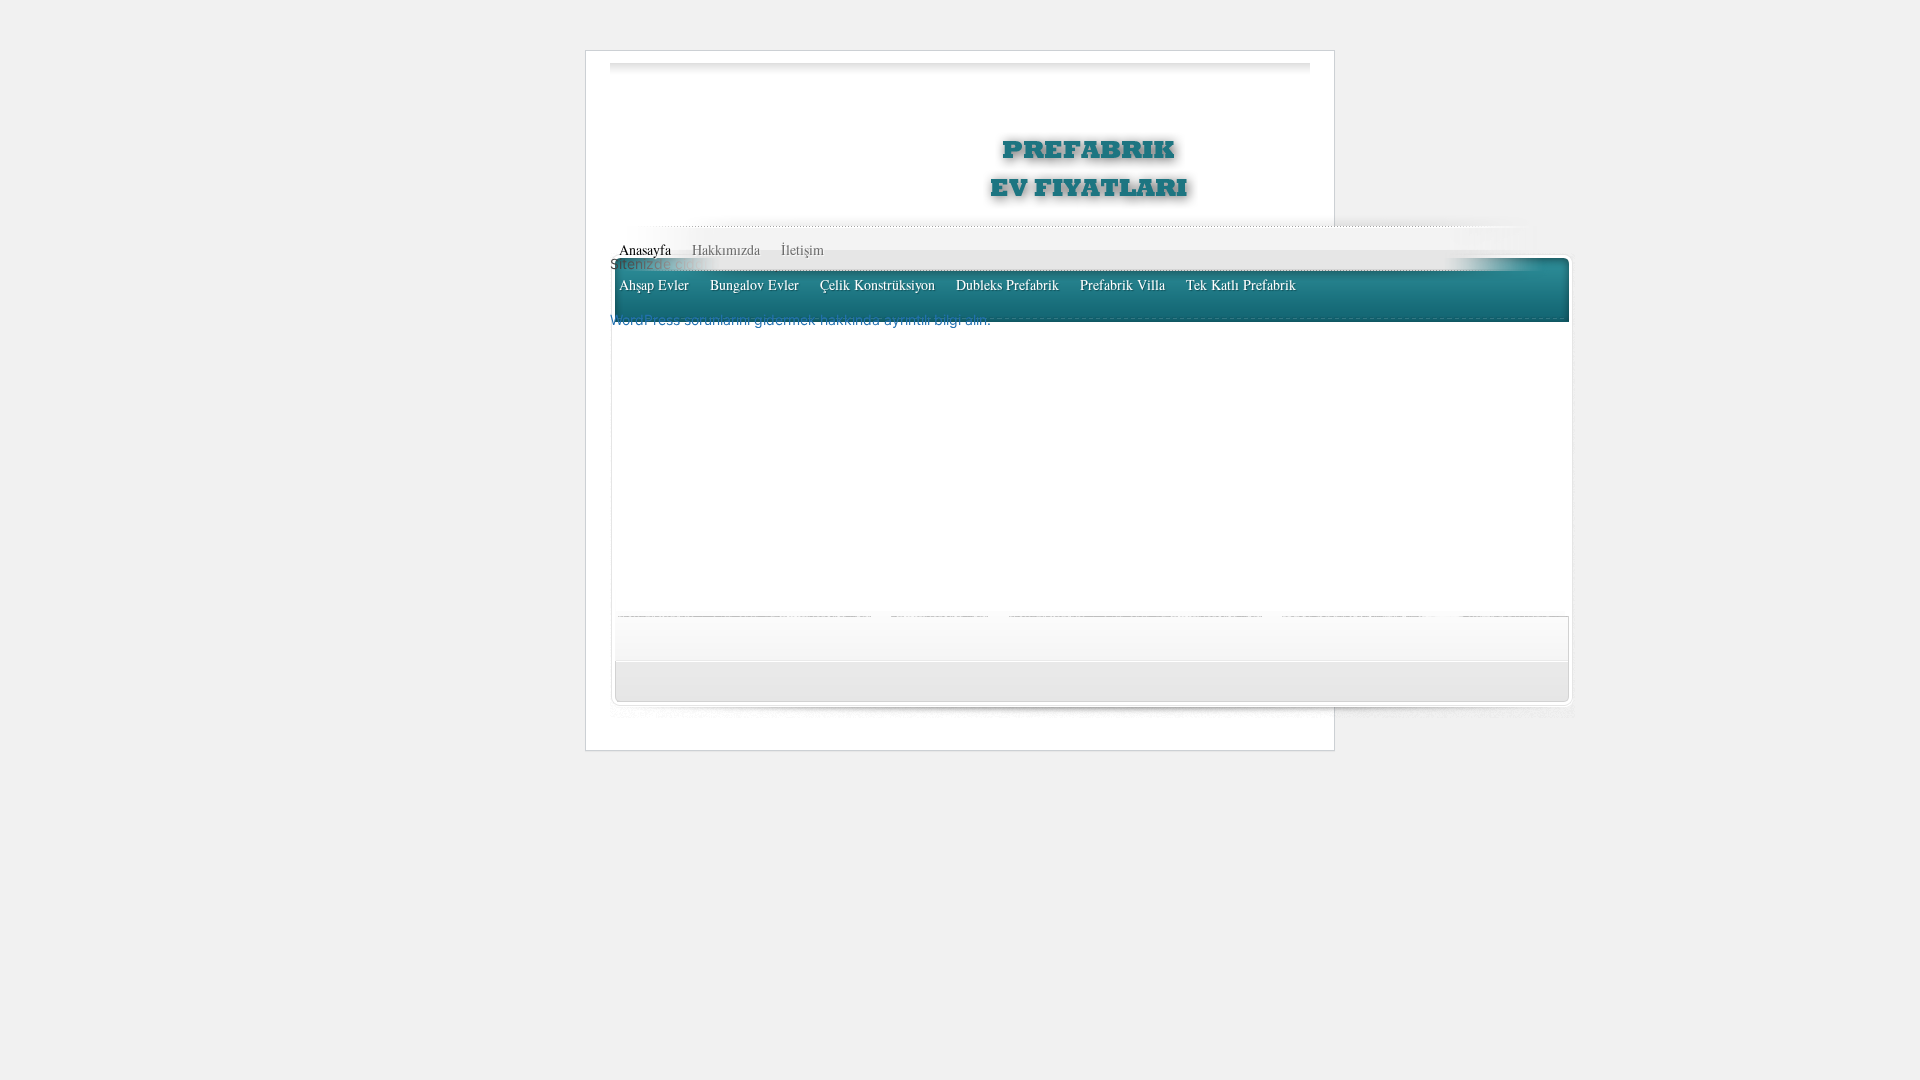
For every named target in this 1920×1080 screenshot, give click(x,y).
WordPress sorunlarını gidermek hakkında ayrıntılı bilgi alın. (800, 319)
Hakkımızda (726, 249)
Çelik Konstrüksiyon (877, 284)
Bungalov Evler (754, 284)
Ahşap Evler (654, 284)
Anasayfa (645, 249)
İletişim (802, 249)
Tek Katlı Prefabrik (1241, 284)
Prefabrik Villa (1122, 284)
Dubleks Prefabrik (1007, 284)
